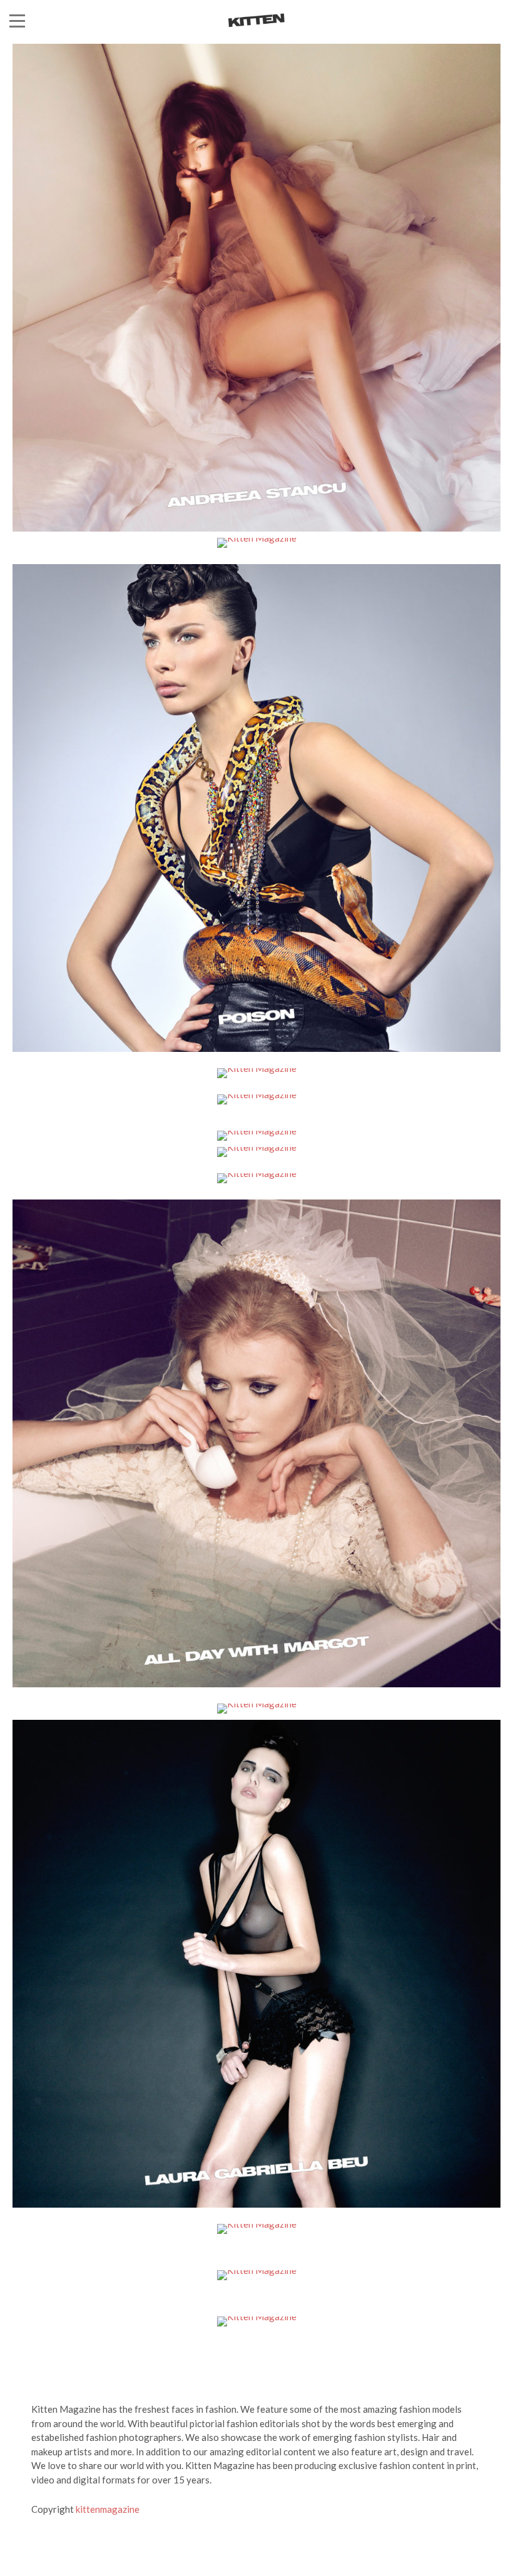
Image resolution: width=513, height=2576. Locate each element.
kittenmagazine (108, 2509)
